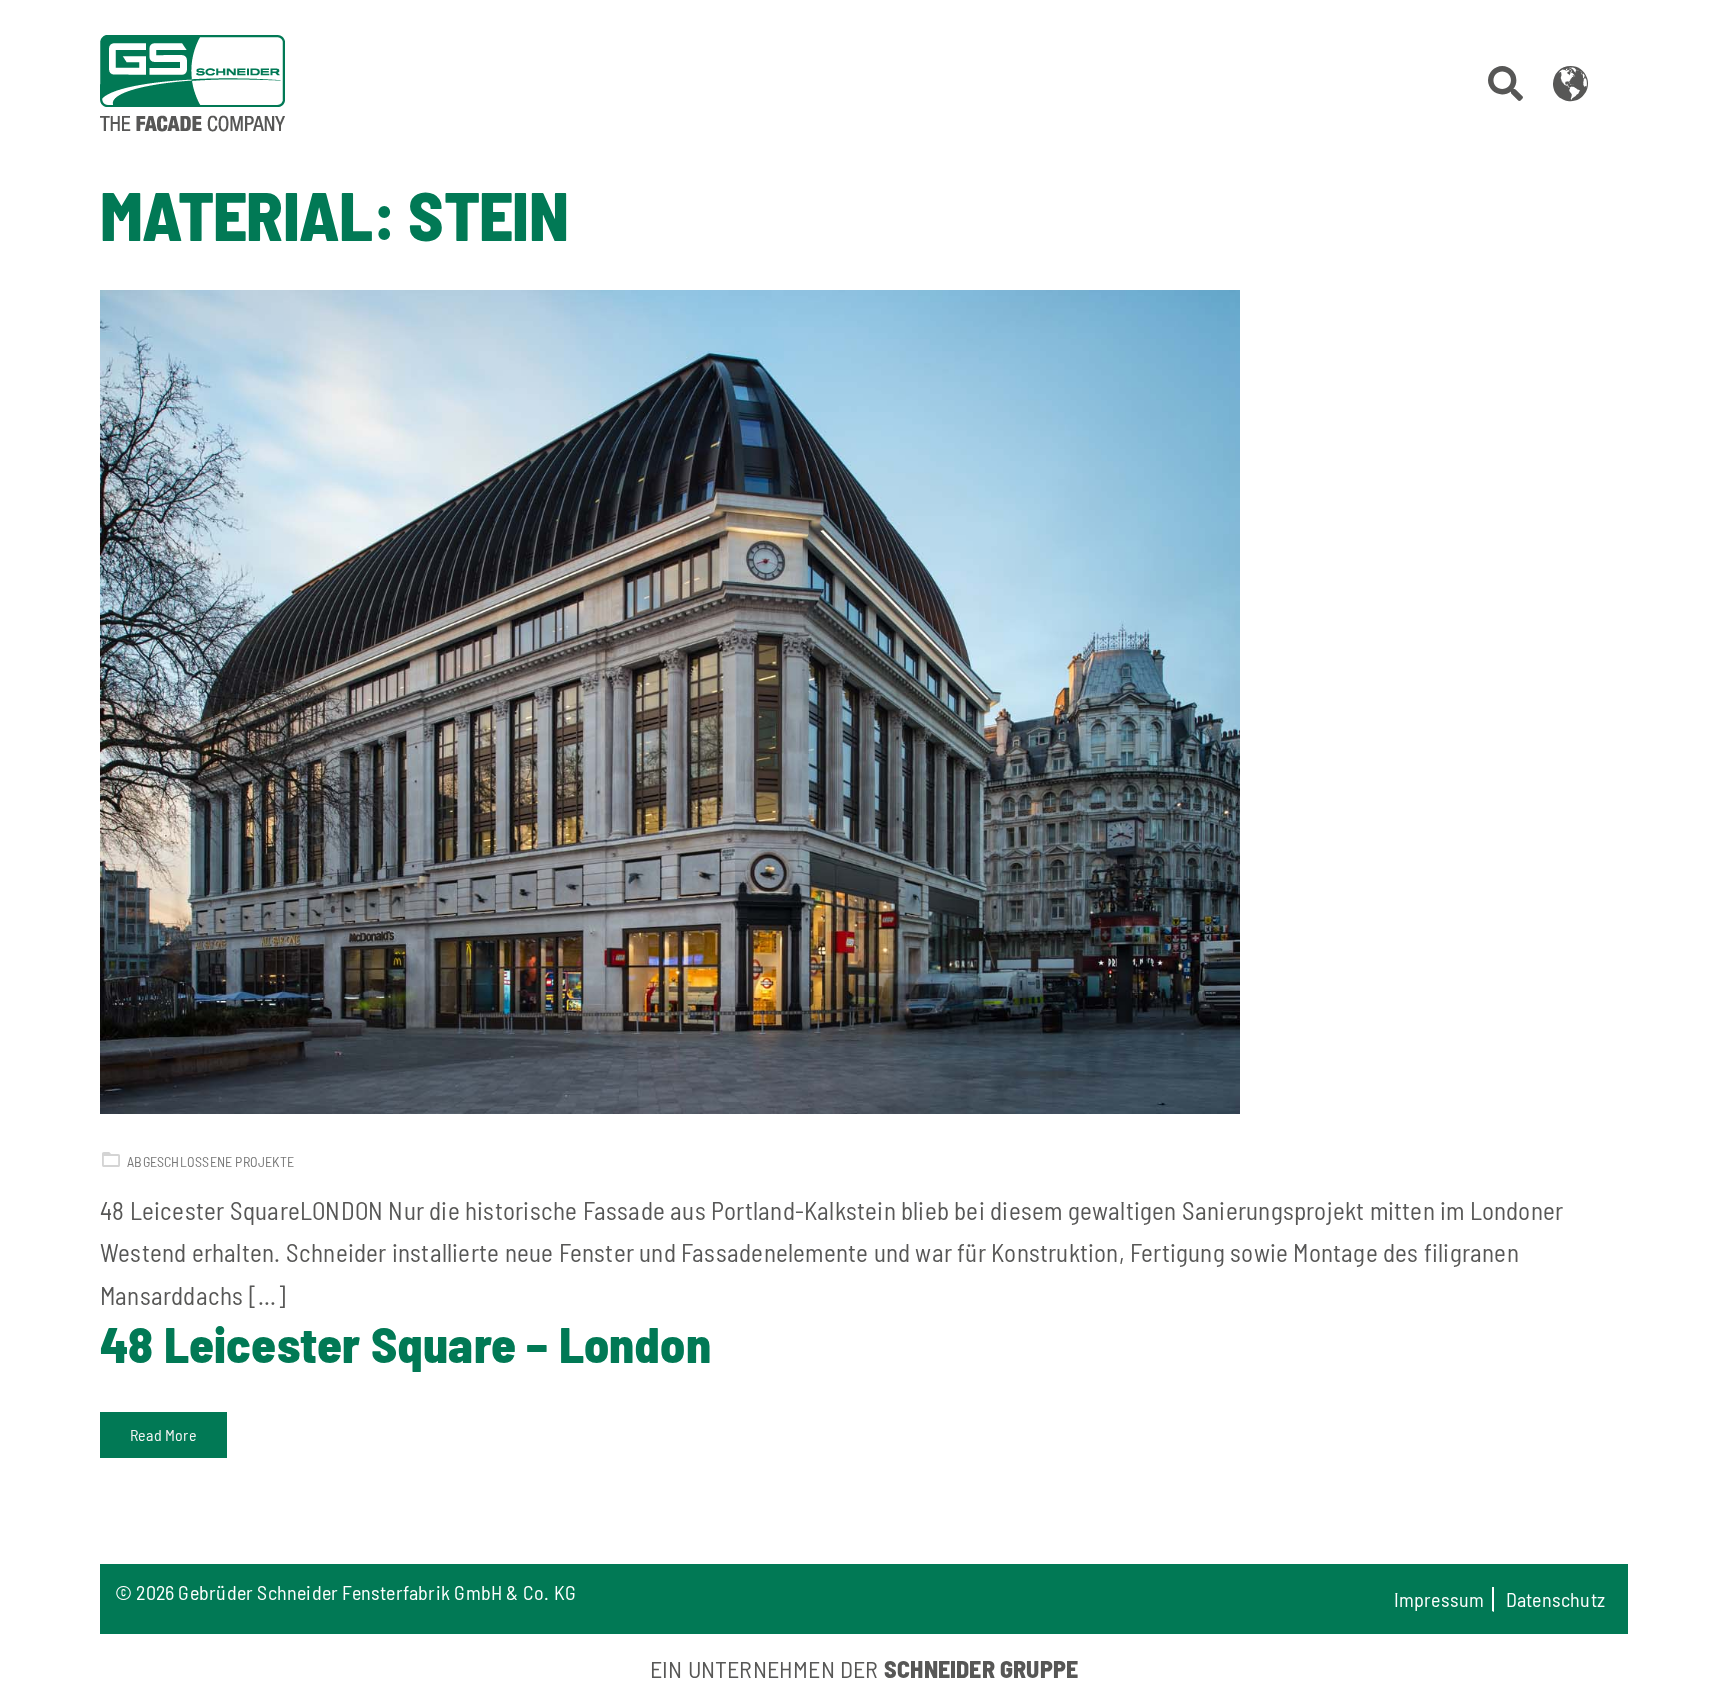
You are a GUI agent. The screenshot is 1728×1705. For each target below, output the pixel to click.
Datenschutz (1555, 1599)
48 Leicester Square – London (405, 1343)
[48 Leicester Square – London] (856, 702)
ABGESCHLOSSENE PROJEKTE (210, 1161)
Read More (163, 1434)
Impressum (1439, 1599)
